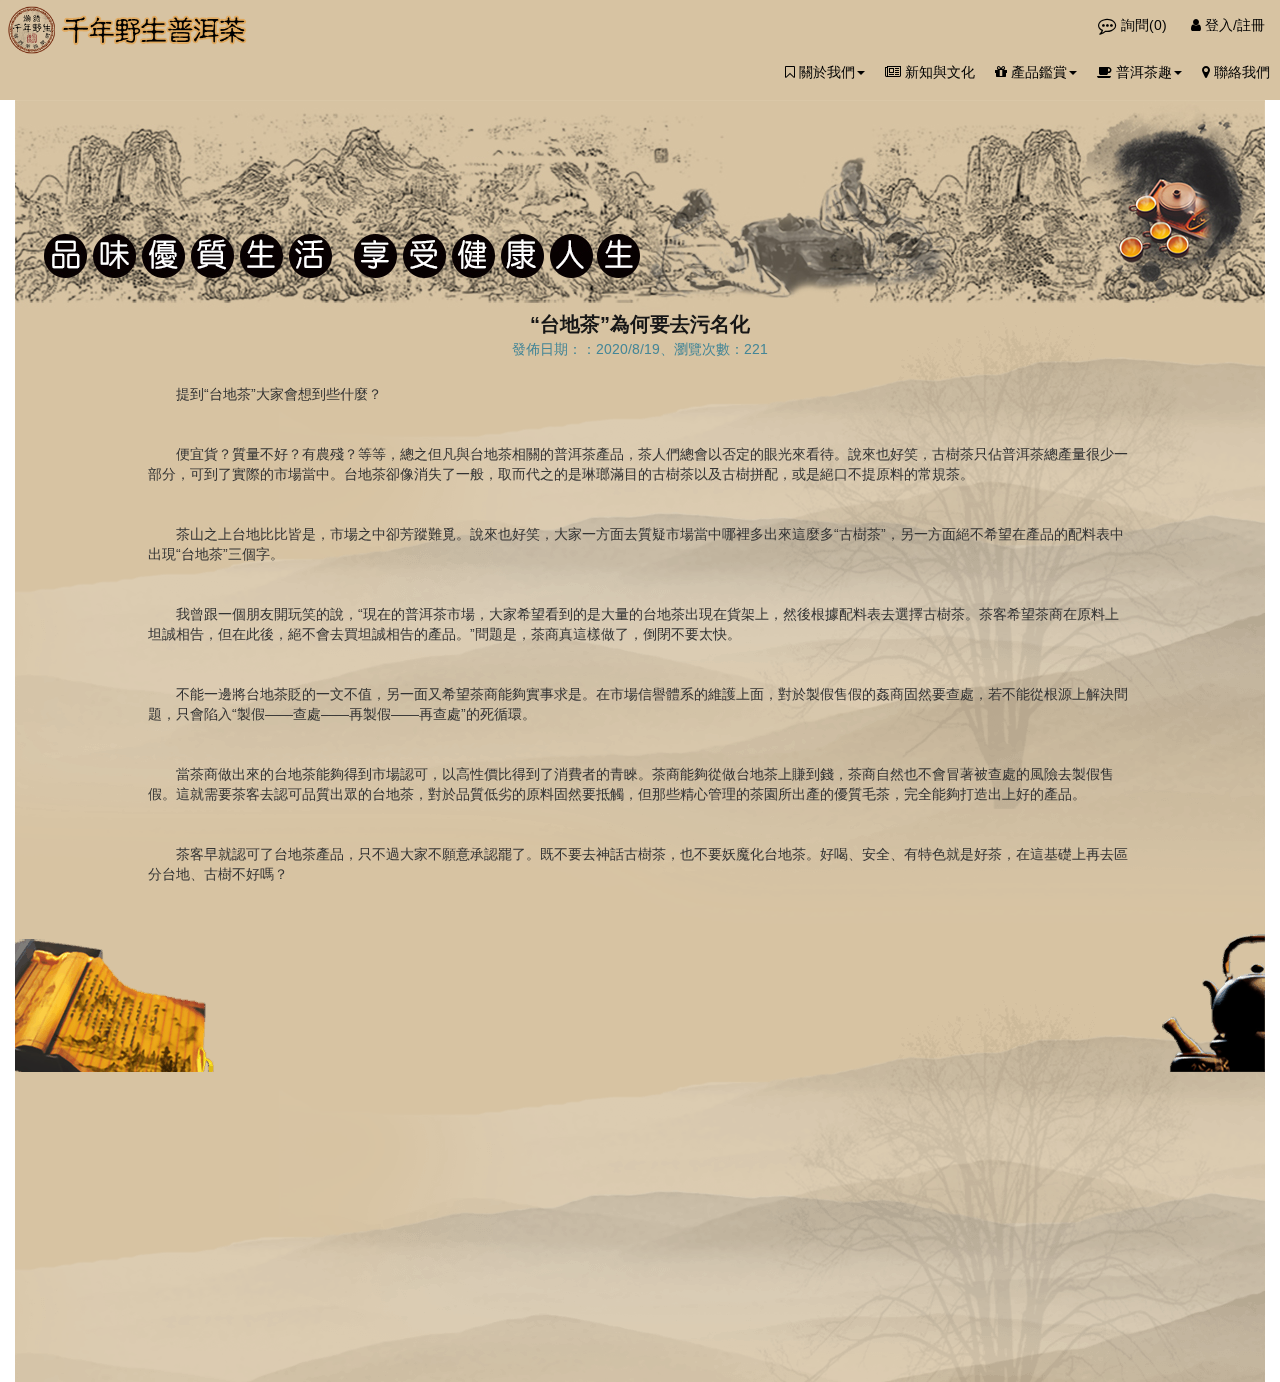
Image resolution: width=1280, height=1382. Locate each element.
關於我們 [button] (825, 72)
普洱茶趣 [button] (1142, 72)
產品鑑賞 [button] (1037, 72)
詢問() (1144, 25)
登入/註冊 (1233, 25)
